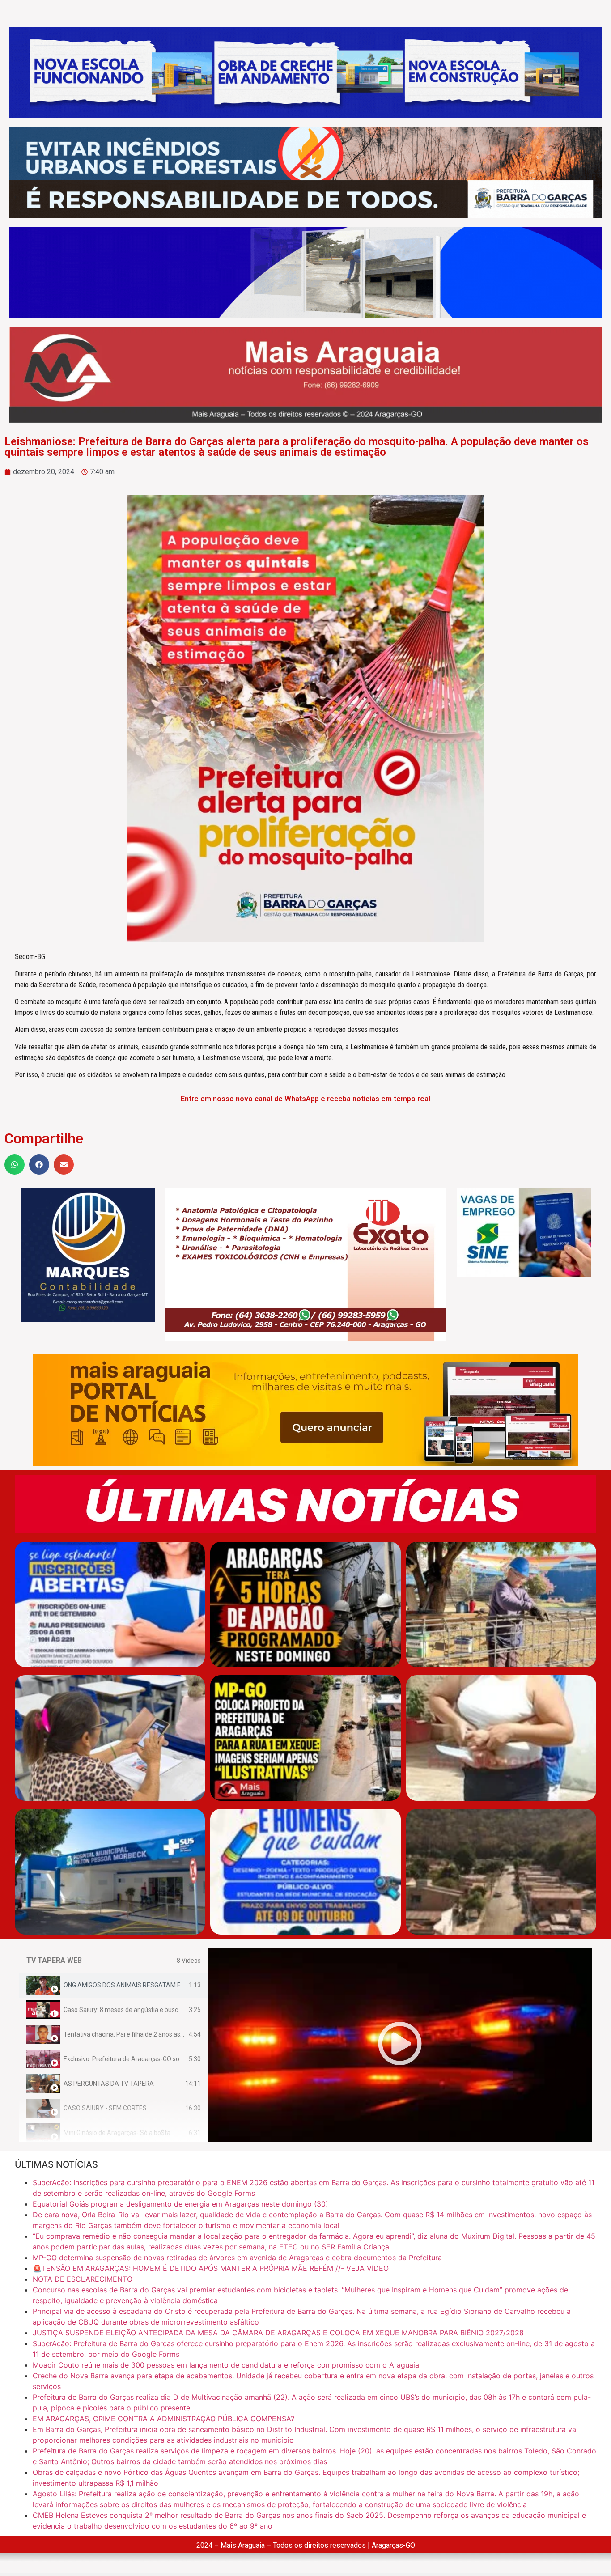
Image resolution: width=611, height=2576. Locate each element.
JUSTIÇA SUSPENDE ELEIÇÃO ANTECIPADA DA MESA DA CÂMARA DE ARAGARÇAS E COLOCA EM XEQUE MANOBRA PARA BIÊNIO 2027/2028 (278, 2333)
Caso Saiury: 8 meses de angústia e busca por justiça (138, 2010)
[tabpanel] (400, 2045)
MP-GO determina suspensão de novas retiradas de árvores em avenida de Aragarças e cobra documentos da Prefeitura (237, 2258)
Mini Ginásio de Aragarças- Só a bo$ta (117, 2133)
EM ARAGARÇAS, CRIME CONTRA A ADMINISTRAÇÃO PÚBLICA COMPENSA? (163, 2419)
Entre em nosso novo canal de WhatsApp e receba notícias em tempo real (305, 1099)
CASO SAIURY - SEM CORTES (105, 2108)
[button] (15, 1165)
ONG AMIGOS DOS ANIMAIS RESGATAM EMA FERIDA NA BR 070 (154, 1985)
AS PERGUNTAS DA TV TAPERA (109, 2084)
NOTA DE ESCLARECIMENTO (83, 2279)
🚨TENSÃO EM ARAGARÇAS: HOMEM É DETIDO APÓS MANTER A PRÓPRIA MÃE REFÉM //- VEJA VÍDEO (211, 2268)
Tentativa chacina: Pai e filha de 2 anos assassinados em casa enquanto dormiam (178, 2034)
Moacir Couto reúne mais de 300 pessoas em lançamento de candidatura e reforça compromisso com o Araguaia (226, 2365)
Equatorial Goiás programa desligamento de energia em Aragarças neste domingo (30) (180, 2204)
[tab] (114, 1985)
